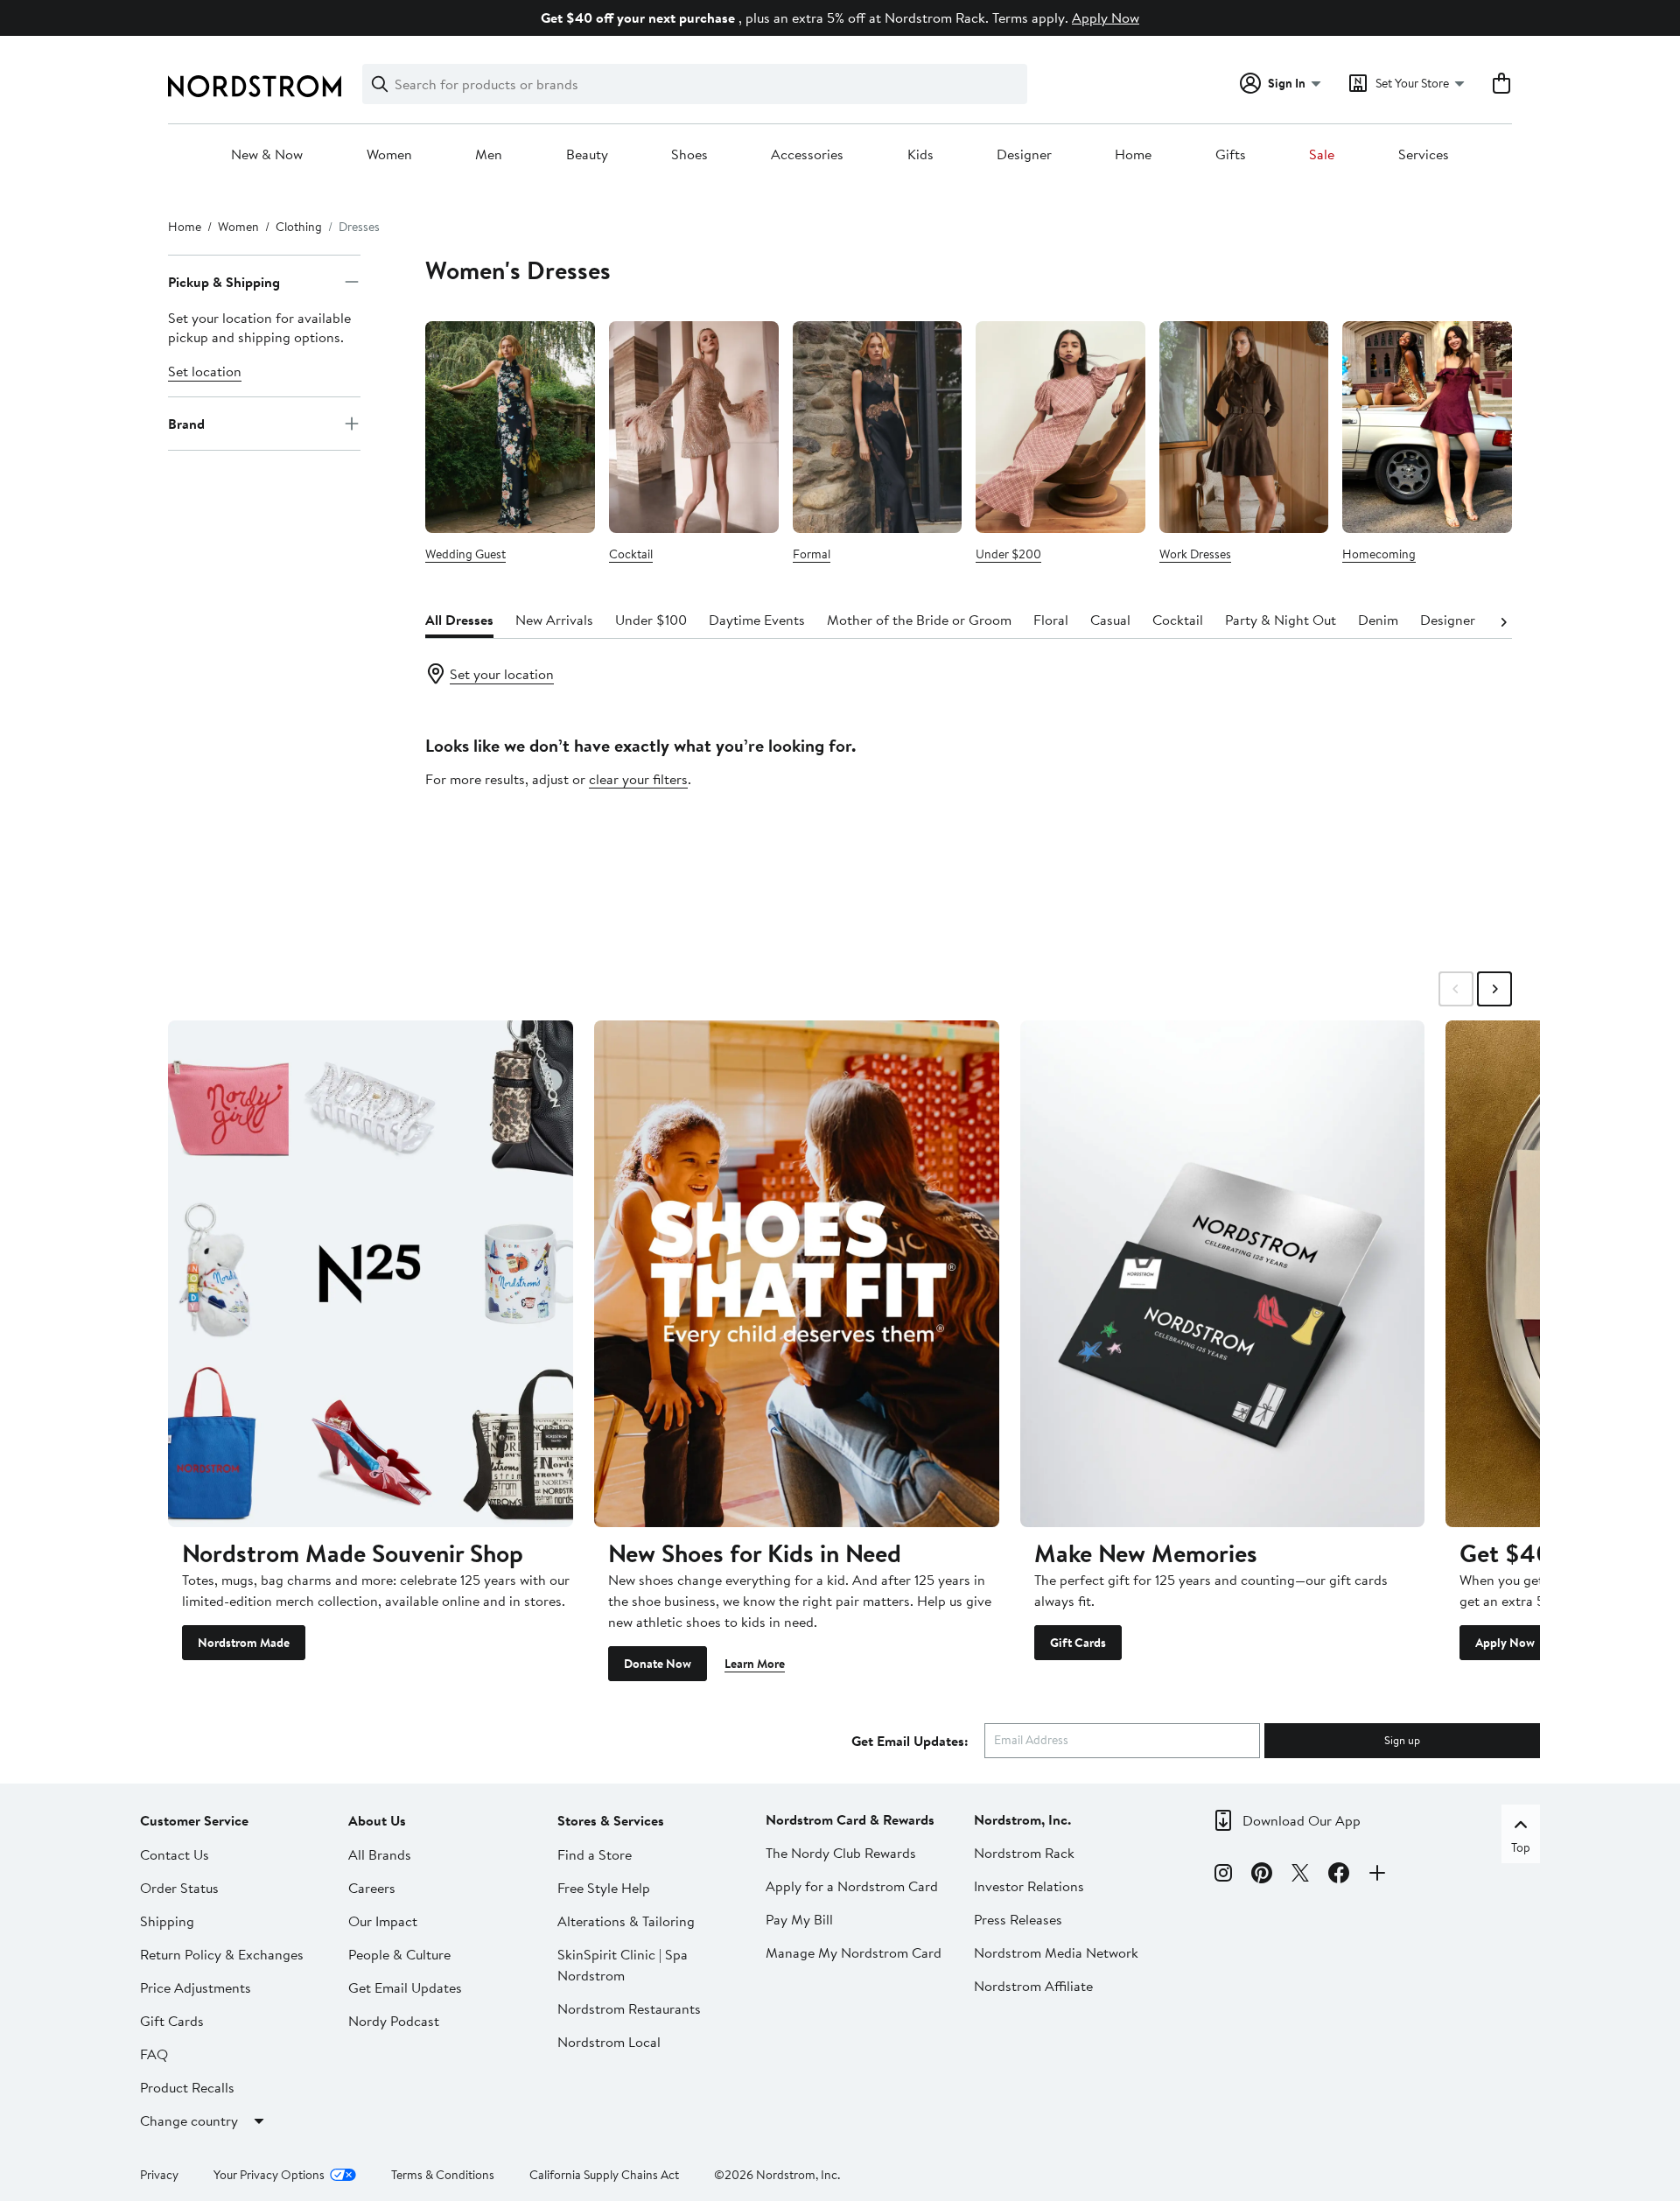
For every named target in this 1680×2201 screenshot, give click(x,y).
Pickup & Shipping (224, 282)
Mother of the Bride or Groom (919, 620)
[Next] (1503, 620)
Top (1521, 1847)
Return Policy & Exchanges (222, 1954)
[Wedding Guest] (510, 427)
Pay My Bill (799, 1919)
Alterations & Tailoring (626, 1921)
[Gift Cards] (1223, 1273)
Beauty (587, 155)
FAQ (154, 2054)
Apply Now (1106, 18)
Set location (205, 371)
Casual (1110, 620)
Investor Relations (1029, 1886)
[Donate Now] (797, 1273)
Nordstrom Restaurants (629, 2008)
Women (389, 155)
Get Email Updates (405, 1987)
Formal (812, 554)
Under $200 (1008, 554)
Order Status (179, 1888)
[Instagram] (1223, 1875)
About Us (377, 1820)
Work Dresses (1195, 554)
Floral (1051, 620)
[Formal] (878, 427)
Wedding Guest (465, 554)
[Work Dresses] (1244, 427)
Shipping (167, 1921)
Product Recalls (187, 2087)
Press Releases (1018, 1919)
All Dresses (459, 620)
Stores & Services (611, 1820)
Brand (186, 424)
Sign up (1402, 1740)
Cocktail (631, 554)
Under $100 (651, 620)
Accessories (807, 155)
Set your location (502, 674)
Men (489, 155)
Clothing (299, 227)
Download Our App (1302, 1820)
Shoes (689, 155)
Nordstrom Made (244, 1643)
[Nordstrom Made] (371, 1273)
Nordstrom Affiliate (1033, 1986)
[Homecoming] (1427, 427)
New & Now (267, 155)
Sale (1322, 155)
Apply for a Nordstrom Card (852, 1886)
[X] (1300, 1875)
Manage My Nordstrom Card (854, 1952)
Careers (372, 1888)
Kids (920, 155)
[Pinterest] (1262, 1875)
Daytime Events (757, 620)
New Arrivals (554, 620)
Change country (189, 2120)
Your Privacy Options (269, 2175)
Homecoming (1379, 554)
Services (1424, 155)
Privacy (159, 2175)
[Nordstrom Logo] (255, 86)
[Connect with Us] (1377, 1875)
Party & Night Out (1281, 620)
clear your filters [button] (638, 779)
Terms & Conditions (443, 2175)
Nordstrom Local (609, 2042)
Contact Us (175, 1854)
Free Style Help (604, 1888)
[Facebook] (1339, 1875)
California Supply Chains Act (604, 2175)
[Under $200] (1060, 427)
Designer (1024, 155)
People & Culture (399, 1954)
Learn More (755, 1664)
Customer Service (194, 1820)
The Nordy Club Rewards (841, 1853)
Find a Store (595, 1854)
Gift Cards (1078, 1643)
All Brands (380, 1854)
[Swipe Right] (1494, 989)
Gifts (1231, 155)
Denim (1378, 620)
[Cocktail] (694, 427)
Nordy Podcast (394, 2021)
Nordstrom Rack (1024, 1853)
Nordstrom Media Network (1056, 1952)
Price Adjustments (196, 1987)
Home (1133, 155)
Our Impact (383, 1921)
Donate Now (658, 1664)
